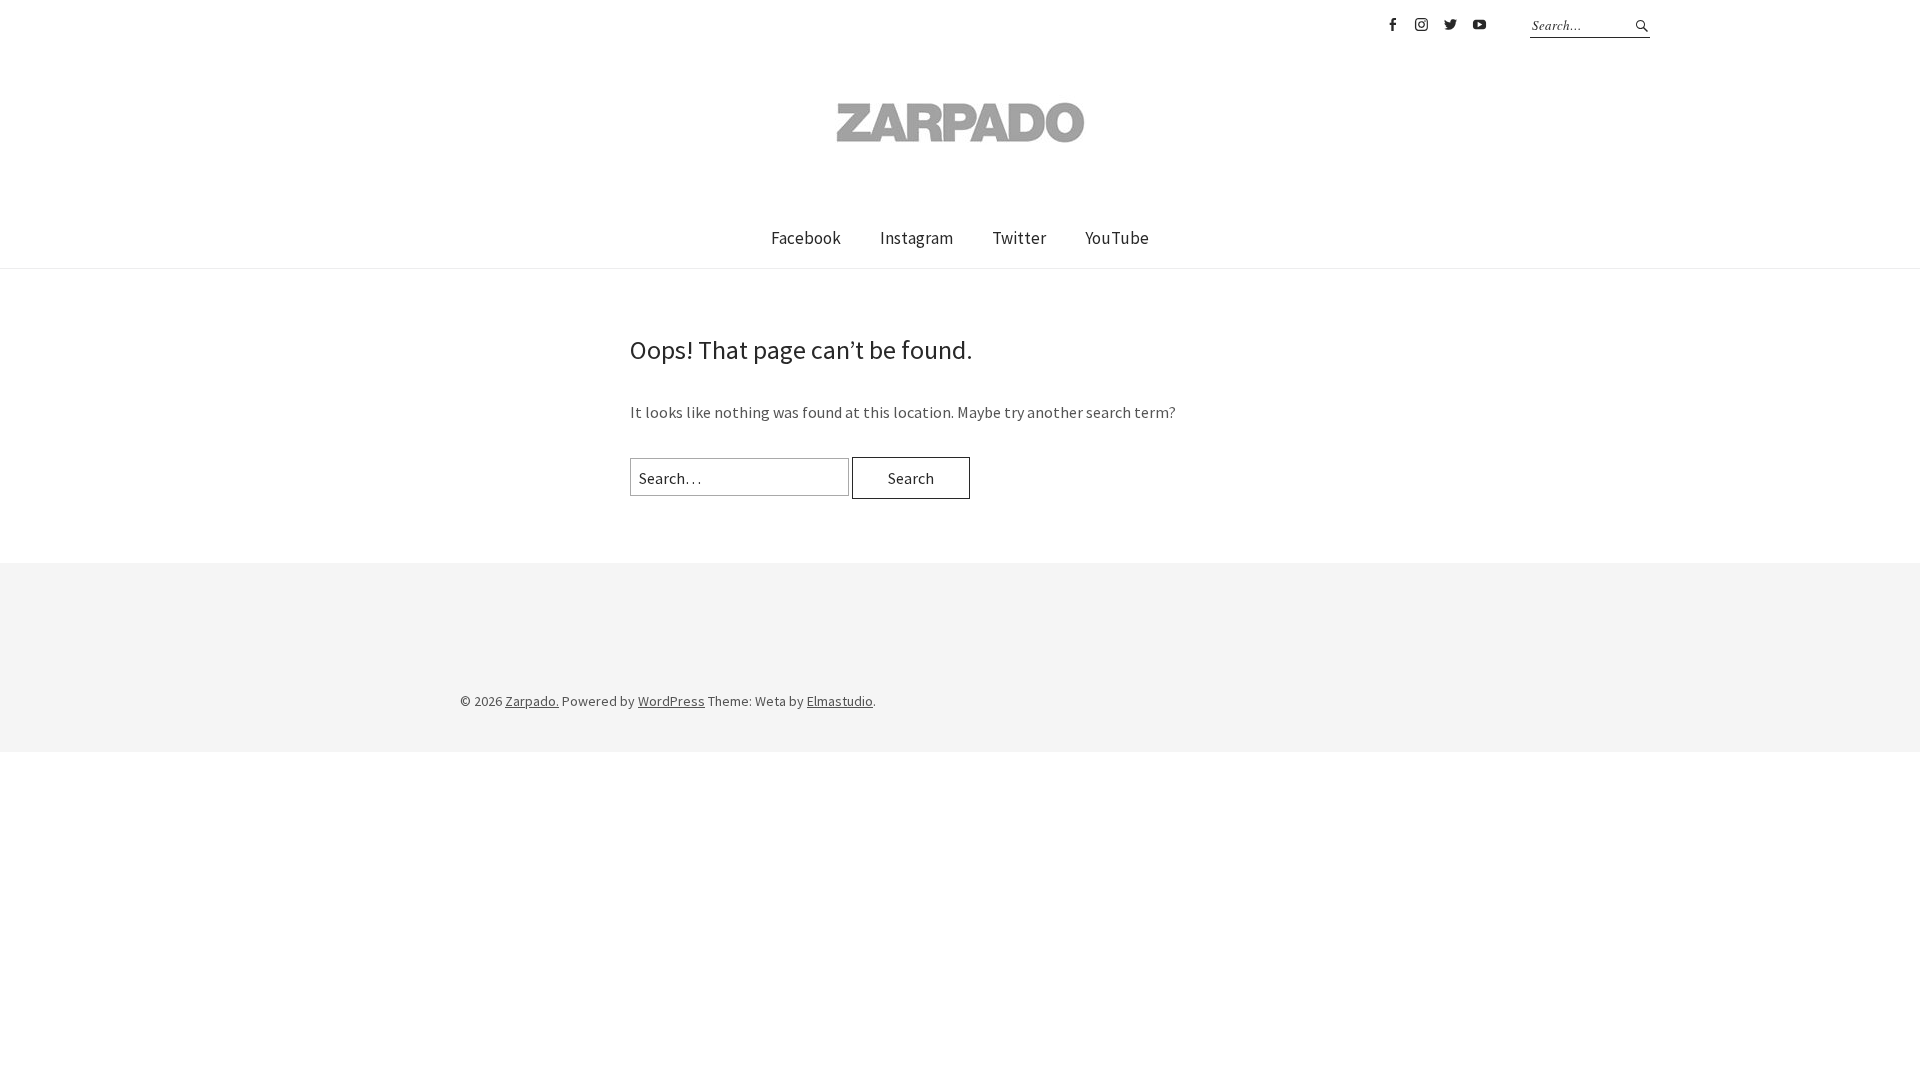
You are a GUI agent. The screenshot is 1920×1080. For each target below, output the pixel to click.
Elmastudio (840, 701)
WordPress (671, 701)
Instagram (1421, 25)
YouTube (1479, 25)
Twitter (1450, 25)
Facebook (1392, 25)
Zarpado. (532, 701)
